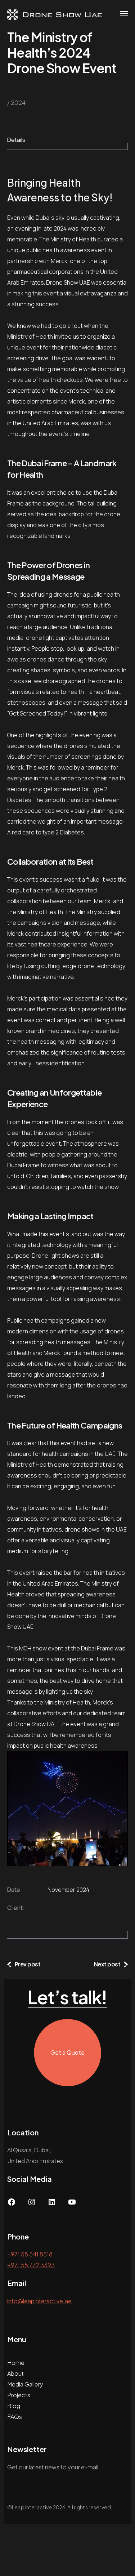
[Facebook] (12, 2204)
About (15, 2373)
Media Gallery (25, 2384)
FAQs (15, 2417)
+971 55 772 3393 (31, 2265)
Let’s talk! (67, 1997)
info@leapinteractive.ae (39, 2301)
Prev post (28, 1964)
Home (16, 2363)
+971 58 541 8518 (30, 2254)
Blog (14, 2406)
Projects (19, 2395)
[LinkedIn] (52, 2204)
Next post (107, 1964)
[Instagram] (32, 2204)
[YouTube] (72, 2204)
